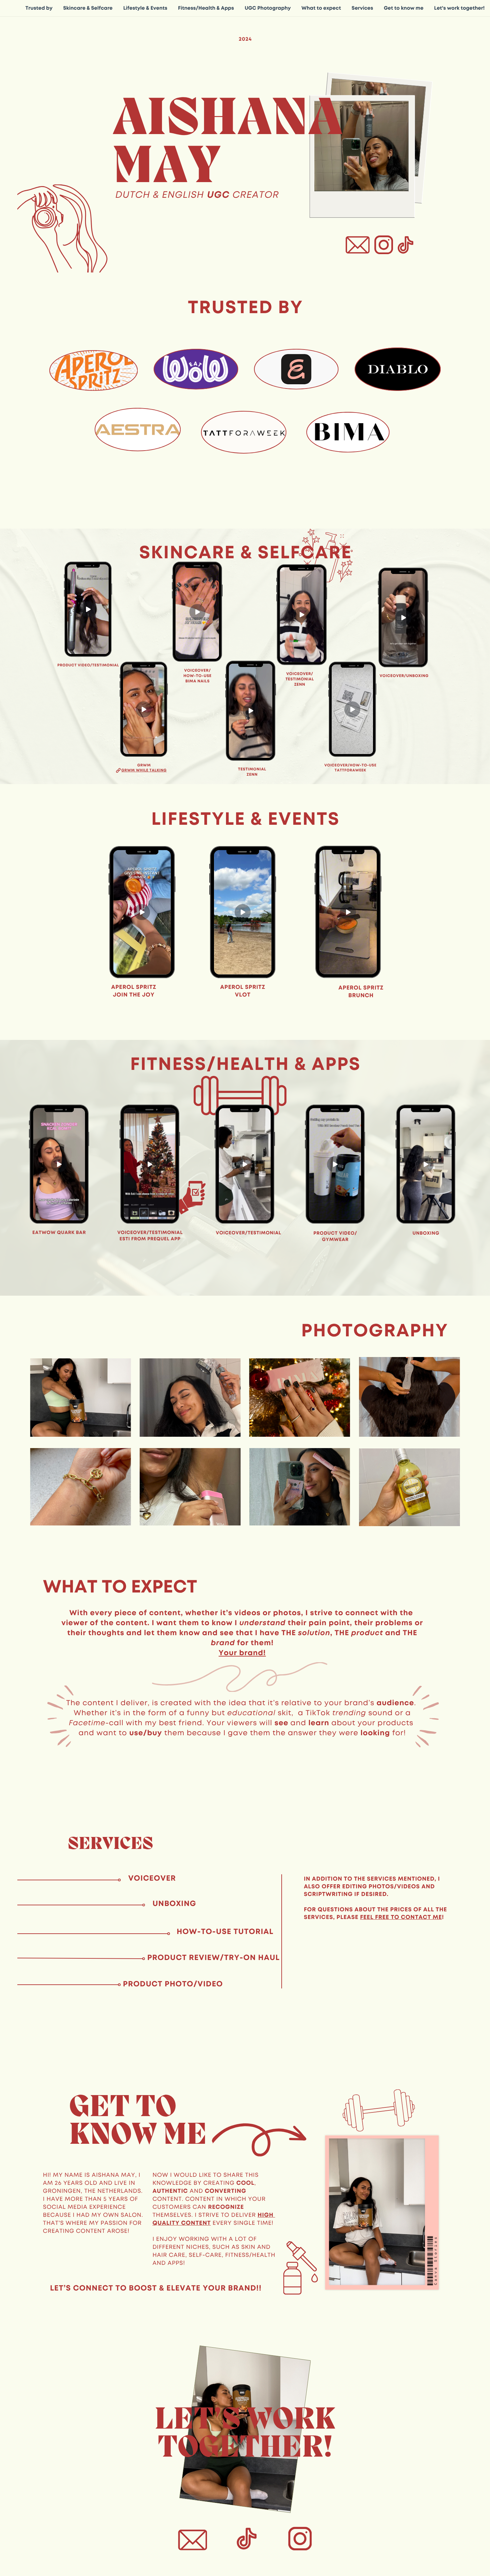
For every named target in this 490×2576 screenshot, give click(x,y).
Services (362, 8)
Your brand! (242, 1653)
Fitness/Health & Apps (206, 8)
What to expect (321, 8)
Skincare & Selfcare (88, 8)
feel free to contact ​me (401, 1917)
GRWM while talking (144, 770)
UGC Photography (268, 8)
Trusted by (39, 8)
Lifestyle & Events (145, 8)
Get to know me (403, 8)
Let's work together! (459, 8)
